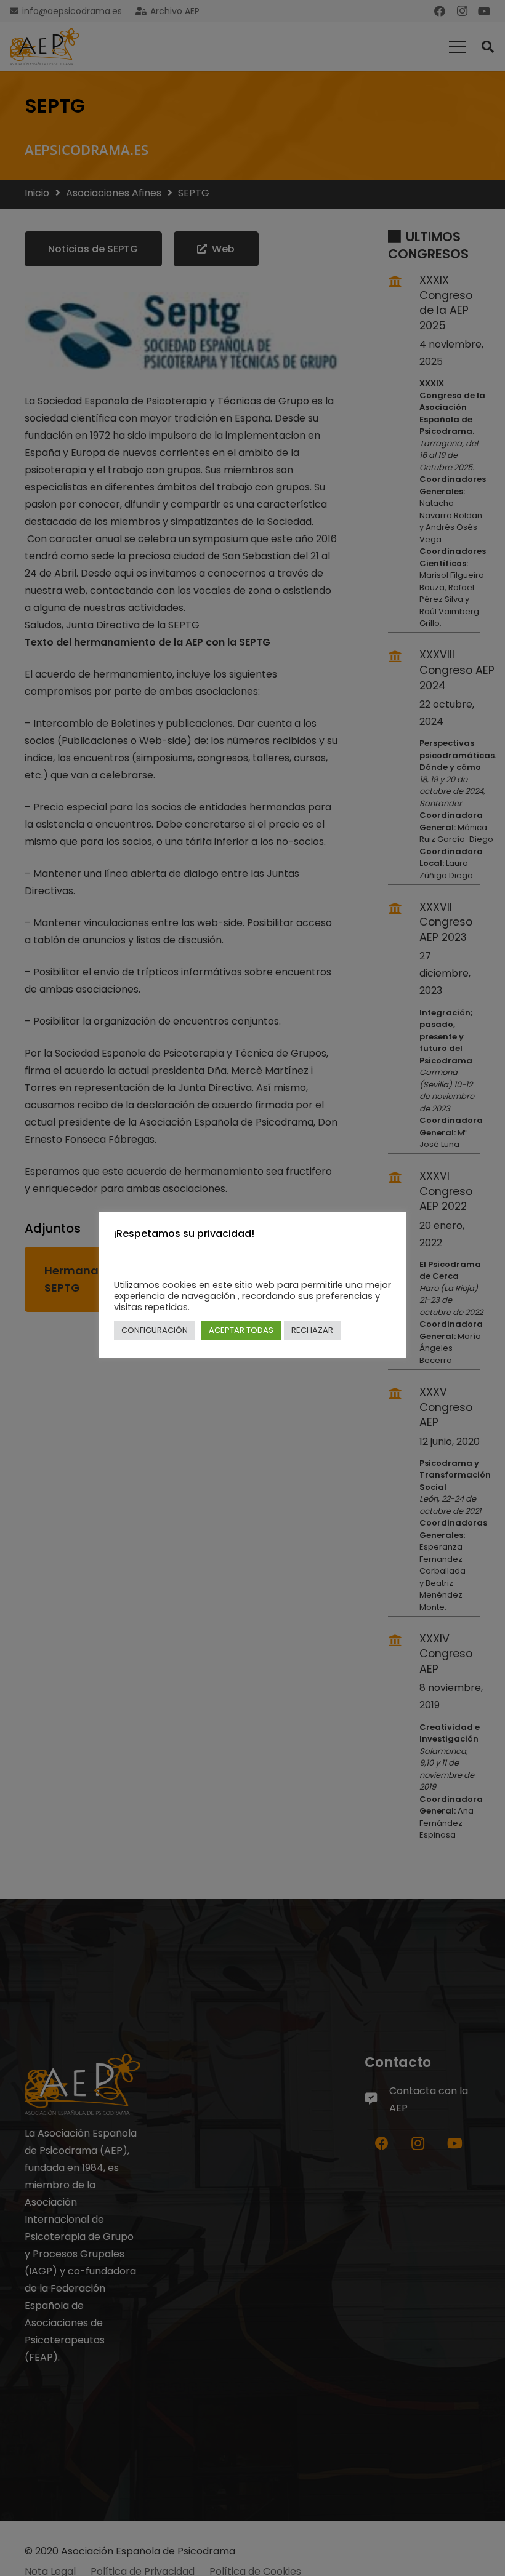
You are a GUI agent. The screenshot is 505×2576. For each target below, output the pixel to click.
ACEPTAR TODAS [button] (241, 1330)
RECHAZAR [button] (312, 1330)
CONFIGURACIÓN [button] (155, 1330)
